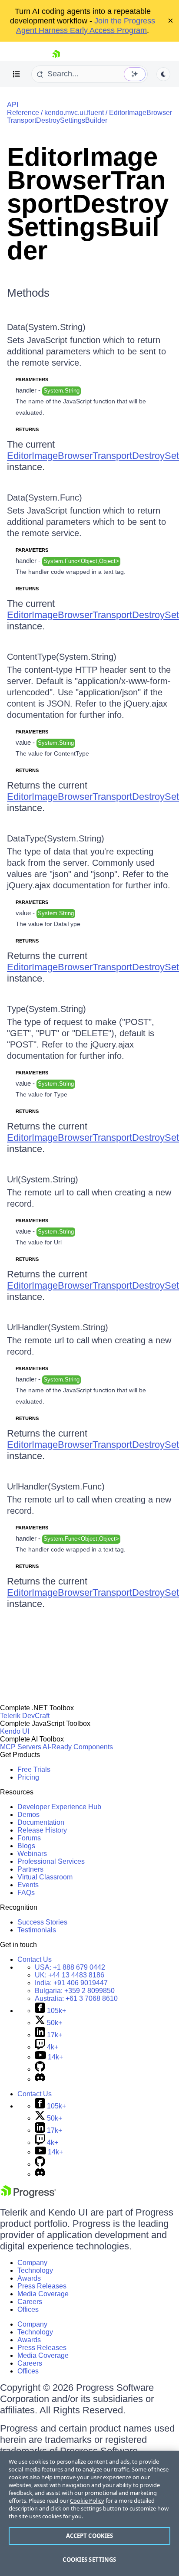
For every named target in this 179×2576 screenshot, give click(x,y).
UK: (70, 1975)
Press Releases (42, 2286)
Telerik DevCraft (25, 1716)
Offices (28, 2309)
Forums (29, 1838)
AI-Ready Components (78, 1747)
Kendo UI (15, 1731)
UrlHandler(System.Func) (56, 1486)
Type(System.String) (46, 1009)
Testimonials (37, 1930)
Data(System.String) (46, 327)
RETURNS (27, 429)
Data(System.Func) (45, 498)
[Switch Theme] (163, 74)
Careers (30, 2302)
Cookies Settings (89, 2560)
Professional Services (51, 1861)
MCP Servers (21, 1747)
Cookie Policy (87, 2501)
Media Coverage (43, 2294)
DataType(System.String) (56, 838)
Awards (29, 2278)
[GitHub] (40, 2069)
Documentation (41, 1822)
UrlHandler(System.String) (58, 1327)
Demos (28, 1815)
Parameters (32, 380)
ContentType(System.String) (62, 657)
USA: (70, 1967)
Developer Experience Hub (59, 1807)
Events (28, 1885)
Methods (28, 293)
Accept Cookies (90, 2536)
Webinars (32, 1854)
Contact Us (35, 1959)
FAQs (26, 1893)
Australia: (76, 1998)
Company (32, 2263)
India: (71, 1983)
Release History (42, 1830)
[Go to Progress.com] (28, 2196)
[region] (89, 2513)
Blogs (26, 1846)
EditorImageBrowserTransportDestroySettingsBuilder (89, 116)
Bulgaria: (75, 1991)
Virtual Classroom (45, 1877)
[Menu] (17, 74)
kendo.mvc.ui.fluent (74, 113)
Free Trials (34, 1769)
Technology (35, 2270)
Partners (30, 1869)
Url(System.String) (43, 1179)
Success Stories (42, 1922)
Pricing (28, 1777)
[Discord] (40, 2079)
